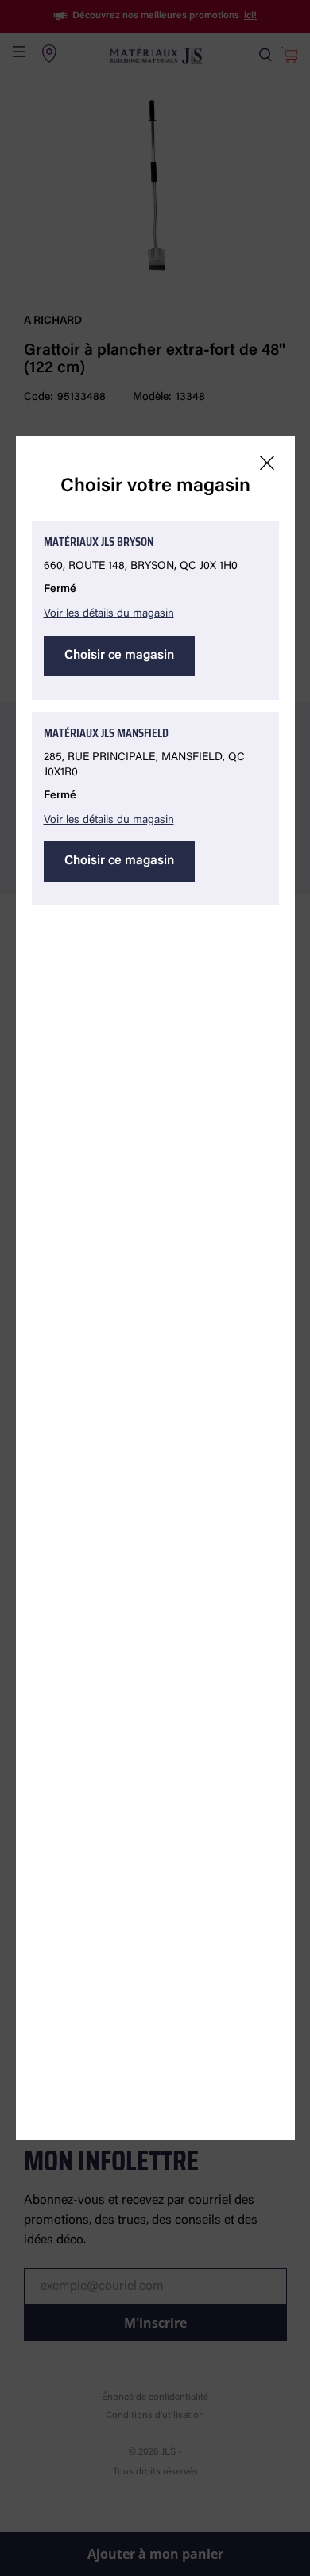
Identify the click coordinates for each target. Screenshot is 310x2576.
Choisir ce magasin (119, 656)
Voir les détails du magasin (109, 614)
